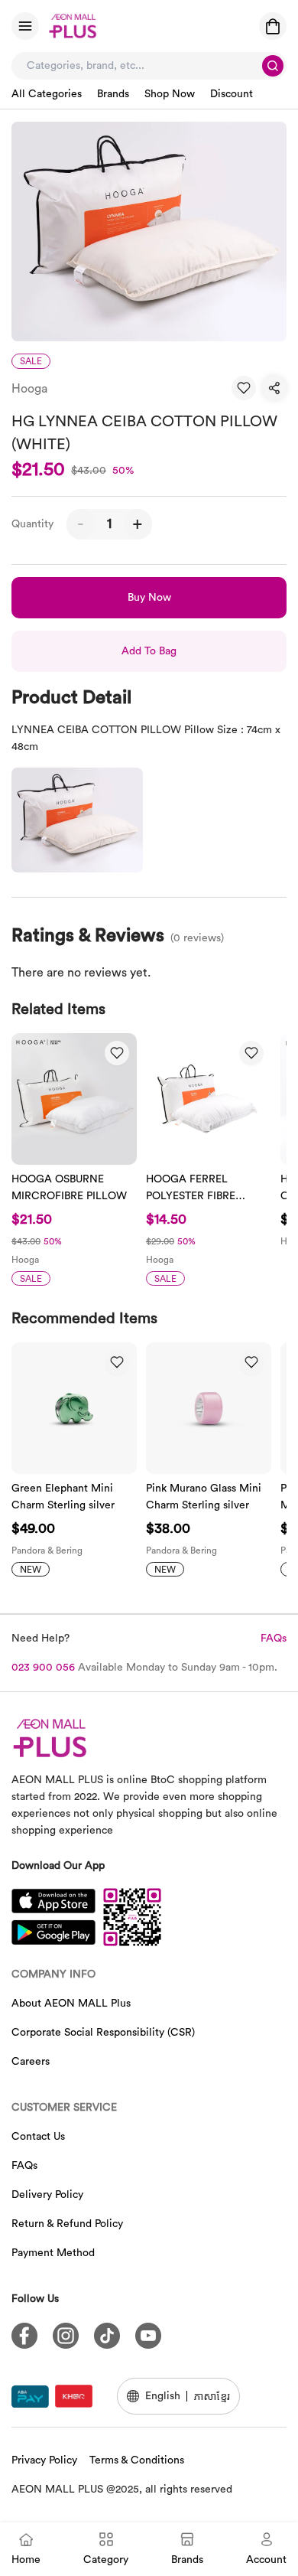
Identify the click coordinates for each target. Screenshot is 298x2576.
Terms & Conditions (137, 2460)
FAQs (274, 1639)
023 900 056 (43, 1668)
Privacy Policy (44, 2460)
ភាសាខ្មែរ (212, 2396)
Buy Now (149, 598)
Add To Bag (149, 651)
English (163, 2396)
